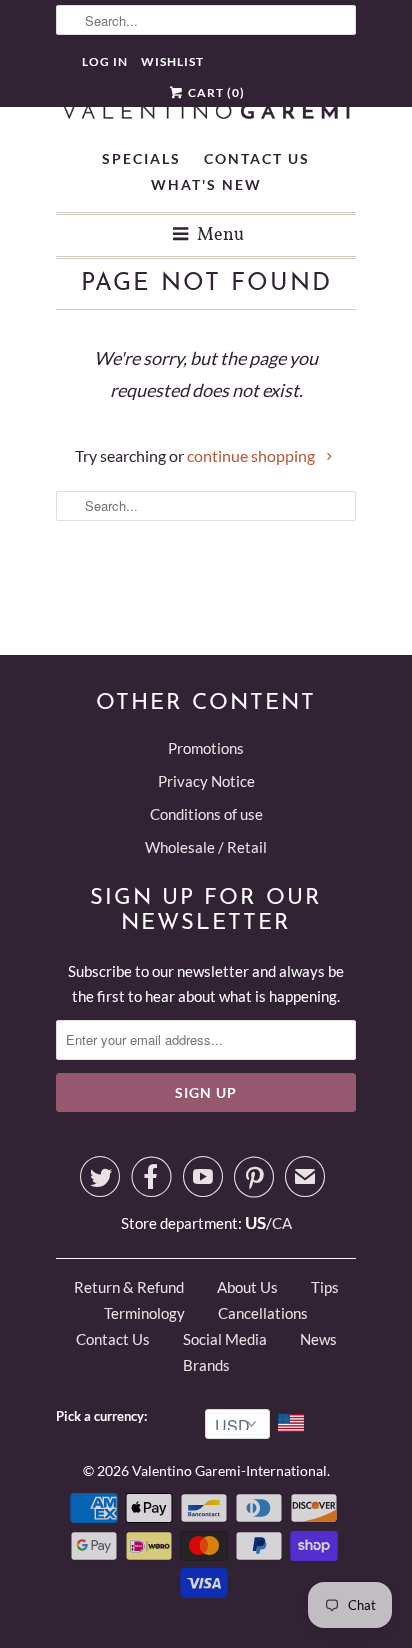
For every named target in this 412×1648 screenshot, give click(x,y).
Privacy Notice (206, 781)
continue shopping (252, 455)
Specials (141, 158)
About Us (247, 1287)
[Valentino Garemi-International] (206, 112)
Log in (105, 61)
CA (282, 1223)
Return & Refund (129, 1287)
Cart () (215, 92)
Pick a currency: (104, 1416)
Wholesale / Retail (206, 847)
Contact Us (257, 158)
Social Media (225, 1339)
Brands (206, 1365)
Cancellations (263, 1313)
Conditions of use (206, 814)
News (318, 1339)
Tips (325, 1287)
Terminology (144, 1313)
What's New (206, 184)
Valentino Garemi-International (229, 1470)
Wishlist (172, 61)
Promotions (206, 748)
